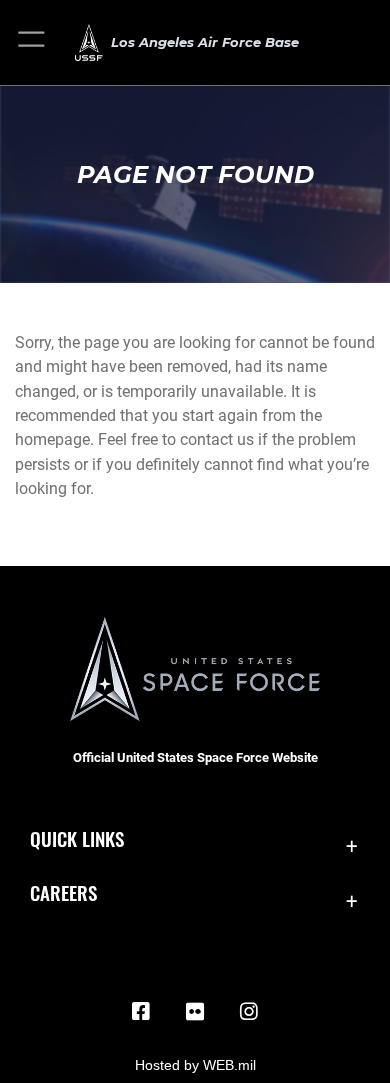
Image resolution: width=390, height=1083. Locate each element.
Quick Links (77, 838)
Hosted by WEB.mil (195, 1065)
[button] (32, 42)
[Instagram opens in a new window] (249, 1012)
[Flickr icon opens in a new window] (195, 1012)
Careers (63, 892)
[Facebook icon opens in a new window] (141, 1012)
